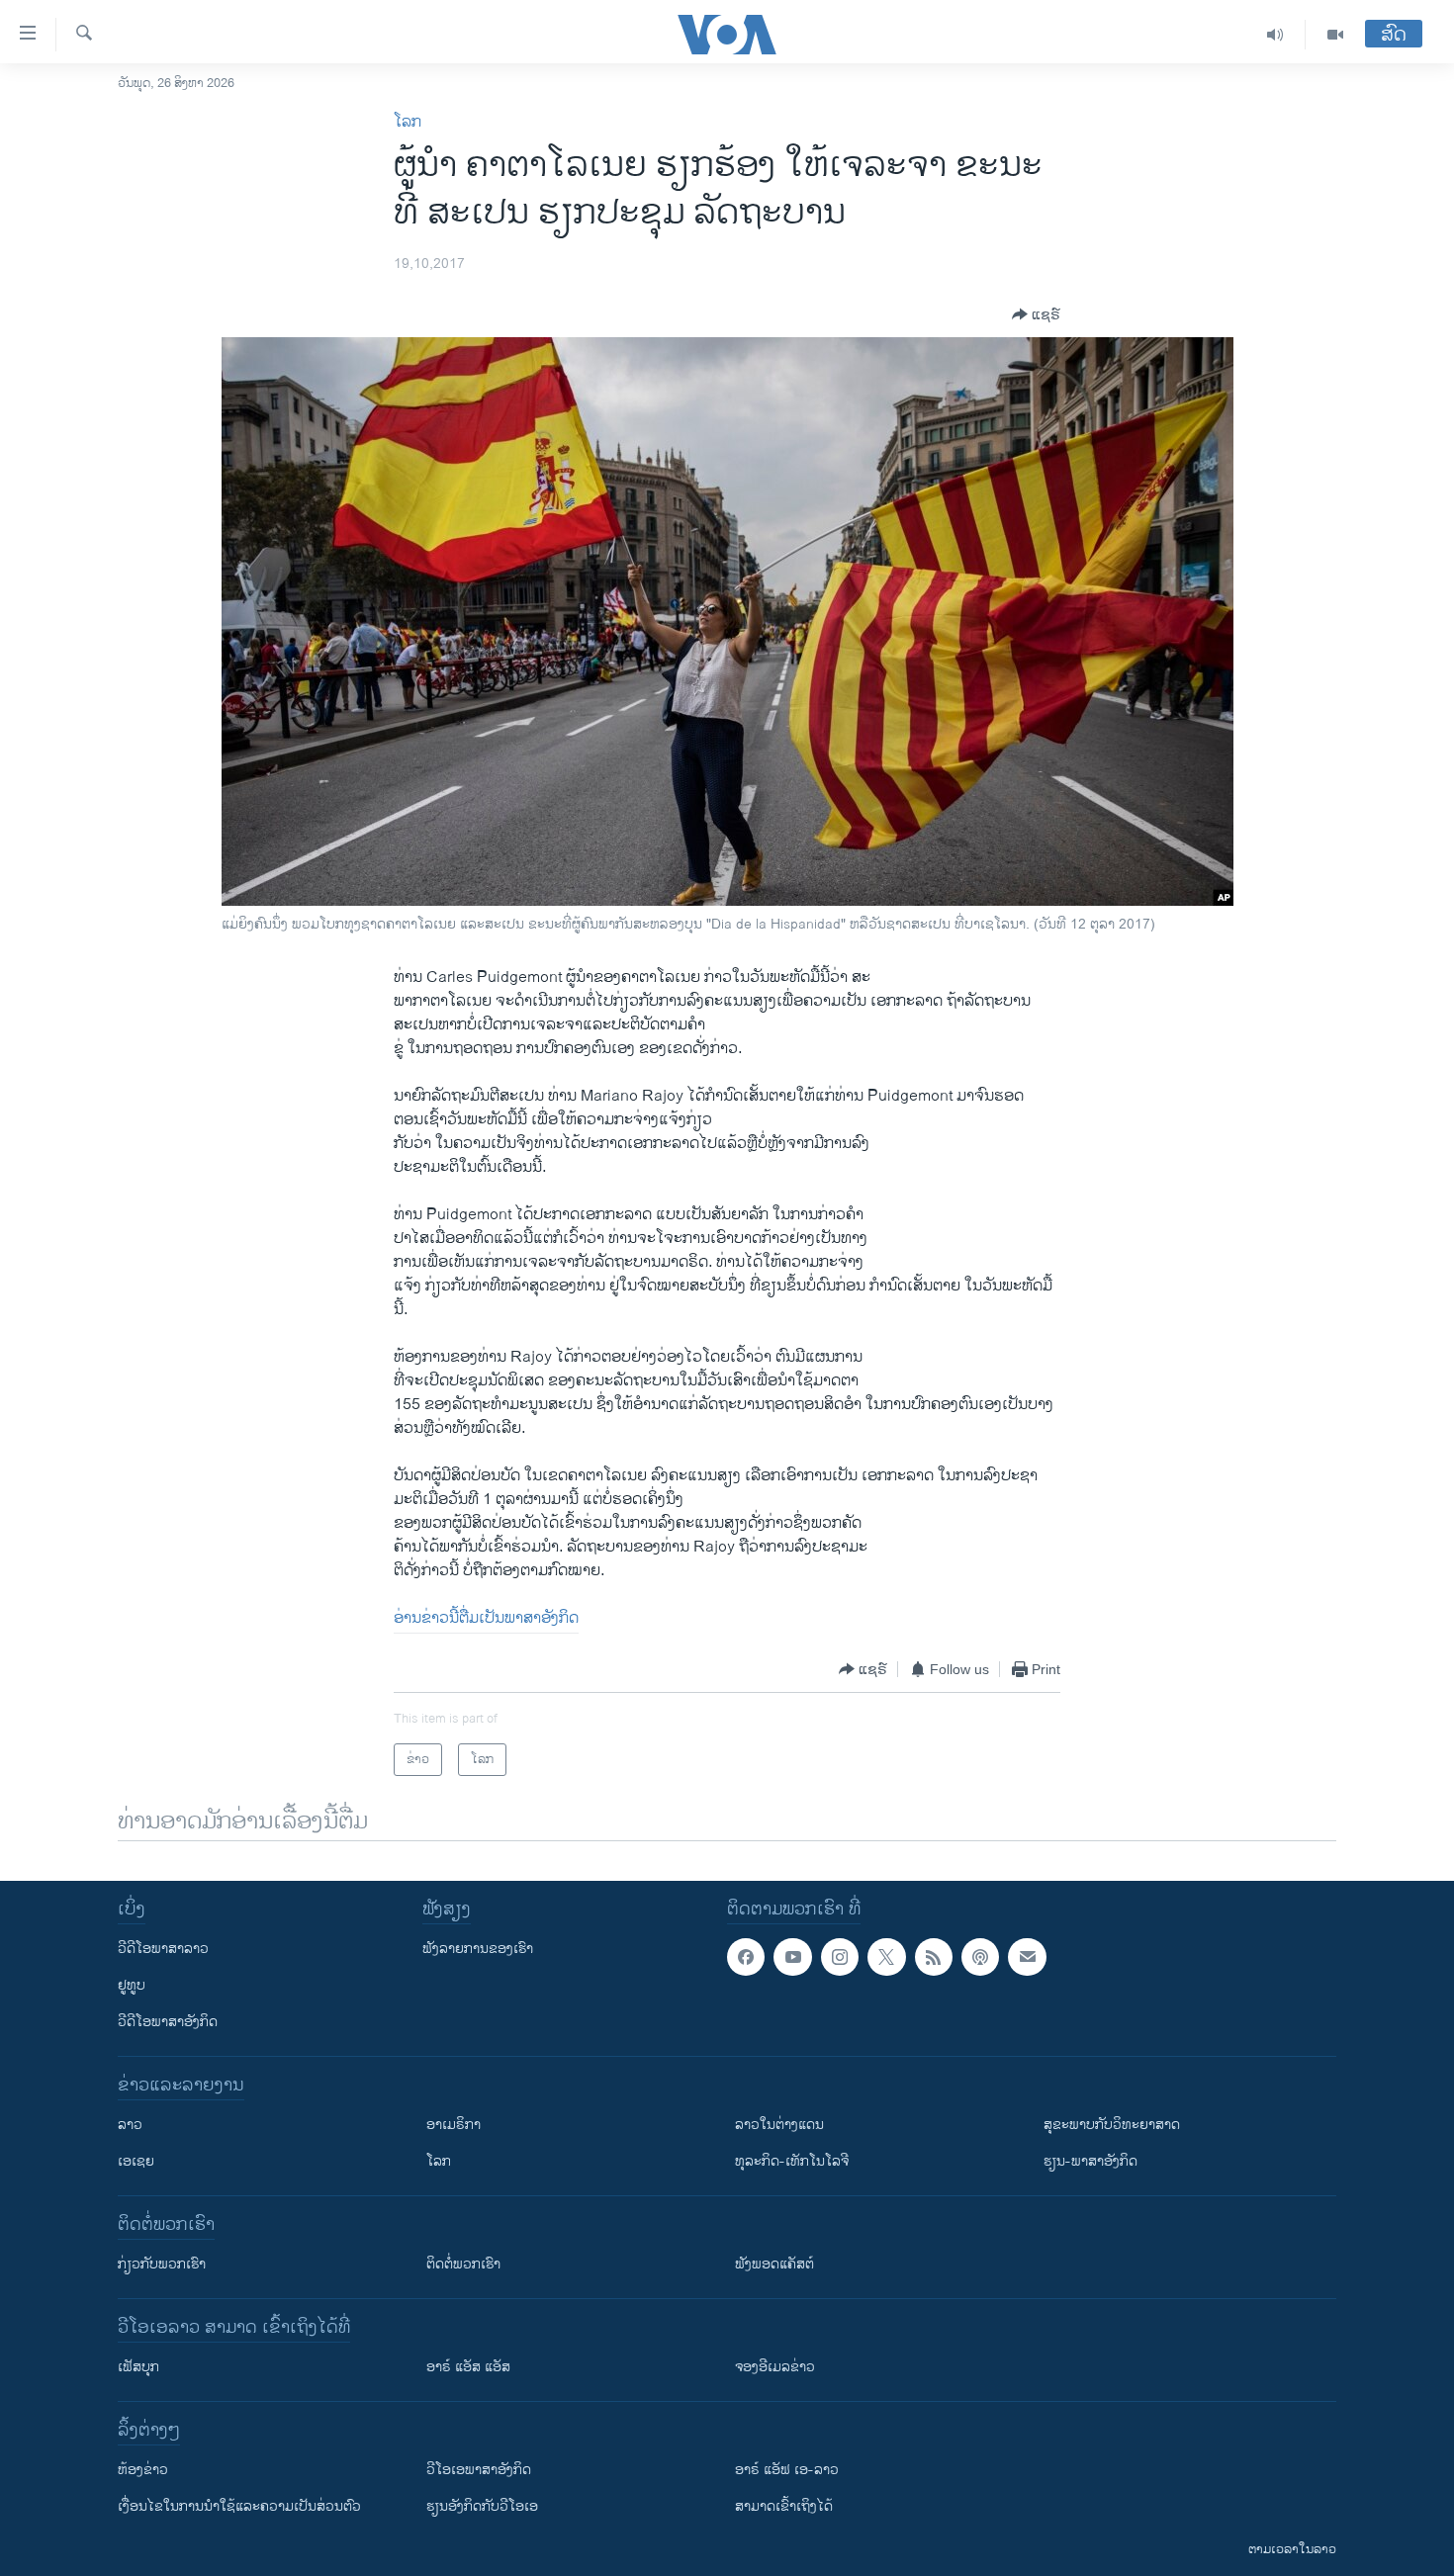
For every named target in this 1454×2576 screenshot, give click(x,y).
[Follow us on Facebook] (746, 1957)
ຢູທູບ (132, 1985)
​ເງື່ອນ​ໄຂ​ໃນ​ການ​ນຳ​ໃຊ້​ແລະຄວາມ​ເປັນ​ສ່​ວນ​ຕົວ (239, 2506)
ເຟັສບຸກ (138, 2367)
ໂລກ (408, 122)
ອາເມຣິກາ (454, 2125)
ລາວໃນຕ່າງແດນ (779, 2125)
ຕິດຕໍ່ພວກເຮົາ (463, 2264)
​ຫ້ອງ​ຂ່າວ (143, 2470)
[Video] (1335, 35)
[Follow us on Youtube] (792, 1957)
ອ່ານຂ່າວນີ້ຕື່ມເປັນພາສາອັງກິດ (486, 1618)
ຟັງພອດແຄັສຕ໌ (774, 2264)
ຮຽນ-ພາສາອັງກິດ (1090, 2161)
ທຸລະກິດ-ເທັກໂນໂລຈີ (792, 2161)
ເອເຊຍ (136, 2161)
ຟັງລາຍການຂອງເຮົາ (478, 1949)
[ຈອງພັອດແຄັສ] (1027, 1957)
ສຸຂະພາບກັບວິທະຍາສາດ (1112, 2125)
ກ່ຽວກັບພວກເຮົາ (162, 2264)
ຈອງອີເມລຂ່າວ (775, 2367)
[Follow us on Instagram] (840, 1957)
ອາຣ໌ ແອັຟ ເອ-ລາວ (787, 2470)
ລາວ (130, 2125)
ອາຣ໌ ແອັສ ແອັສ (468, 2367)
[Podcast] (980, 1957)
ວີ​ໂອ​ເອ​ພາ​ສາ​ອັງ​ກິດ (479, 2470)
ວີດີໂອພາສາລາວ (163, 1949)
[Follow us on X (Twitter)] (886, 1957)
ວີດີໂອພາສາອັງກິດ (168, 2022)
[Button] (1036, 314)
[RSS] (934, 1957)
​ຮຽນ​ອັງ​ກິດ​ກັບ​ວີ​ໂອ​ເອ (482, 2506)
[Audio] (1275, 35)
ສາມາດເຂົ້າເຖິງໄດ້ (784, 2506)
